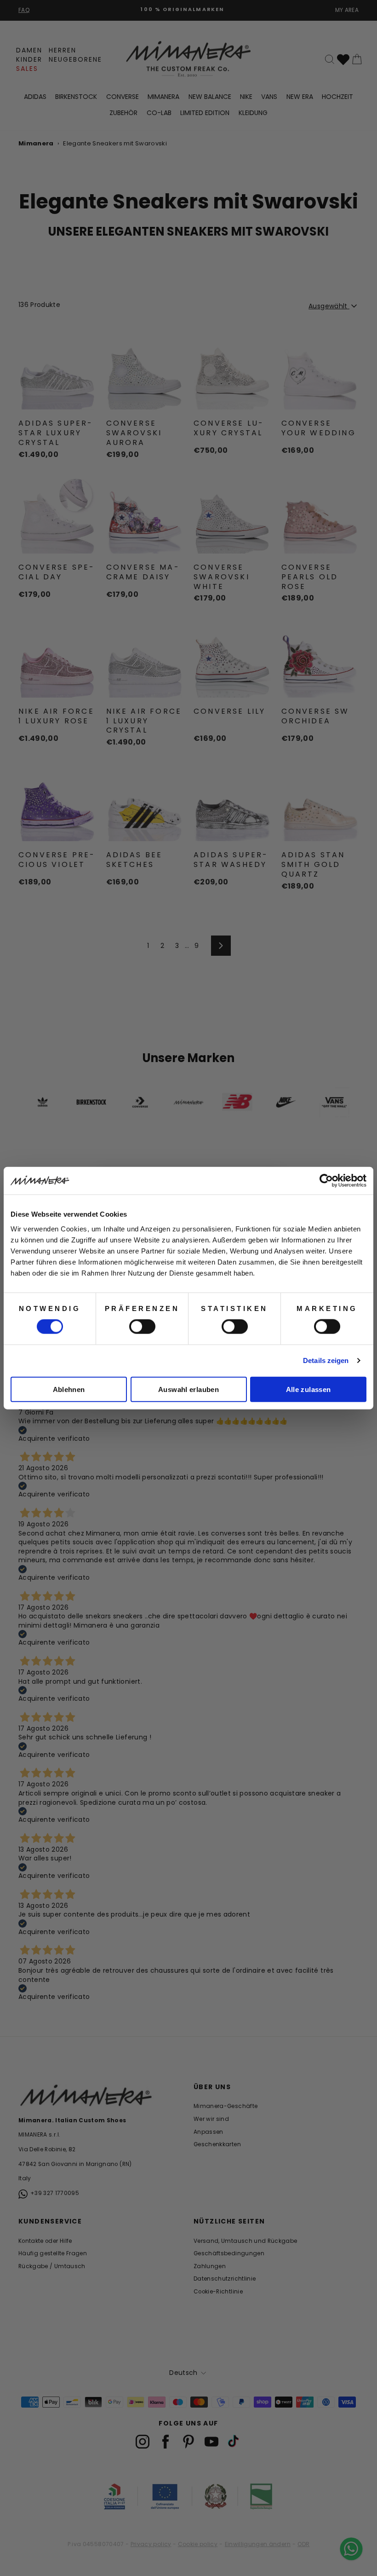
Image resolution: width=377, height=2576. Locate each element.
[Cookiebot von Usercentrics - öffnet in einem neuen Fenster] (326, 1181)
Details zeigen (326, 1360)
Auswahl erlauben (188, 1389)
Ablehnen (69, 1389)
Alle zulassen (308, 1389)
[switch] (142, 1327)
